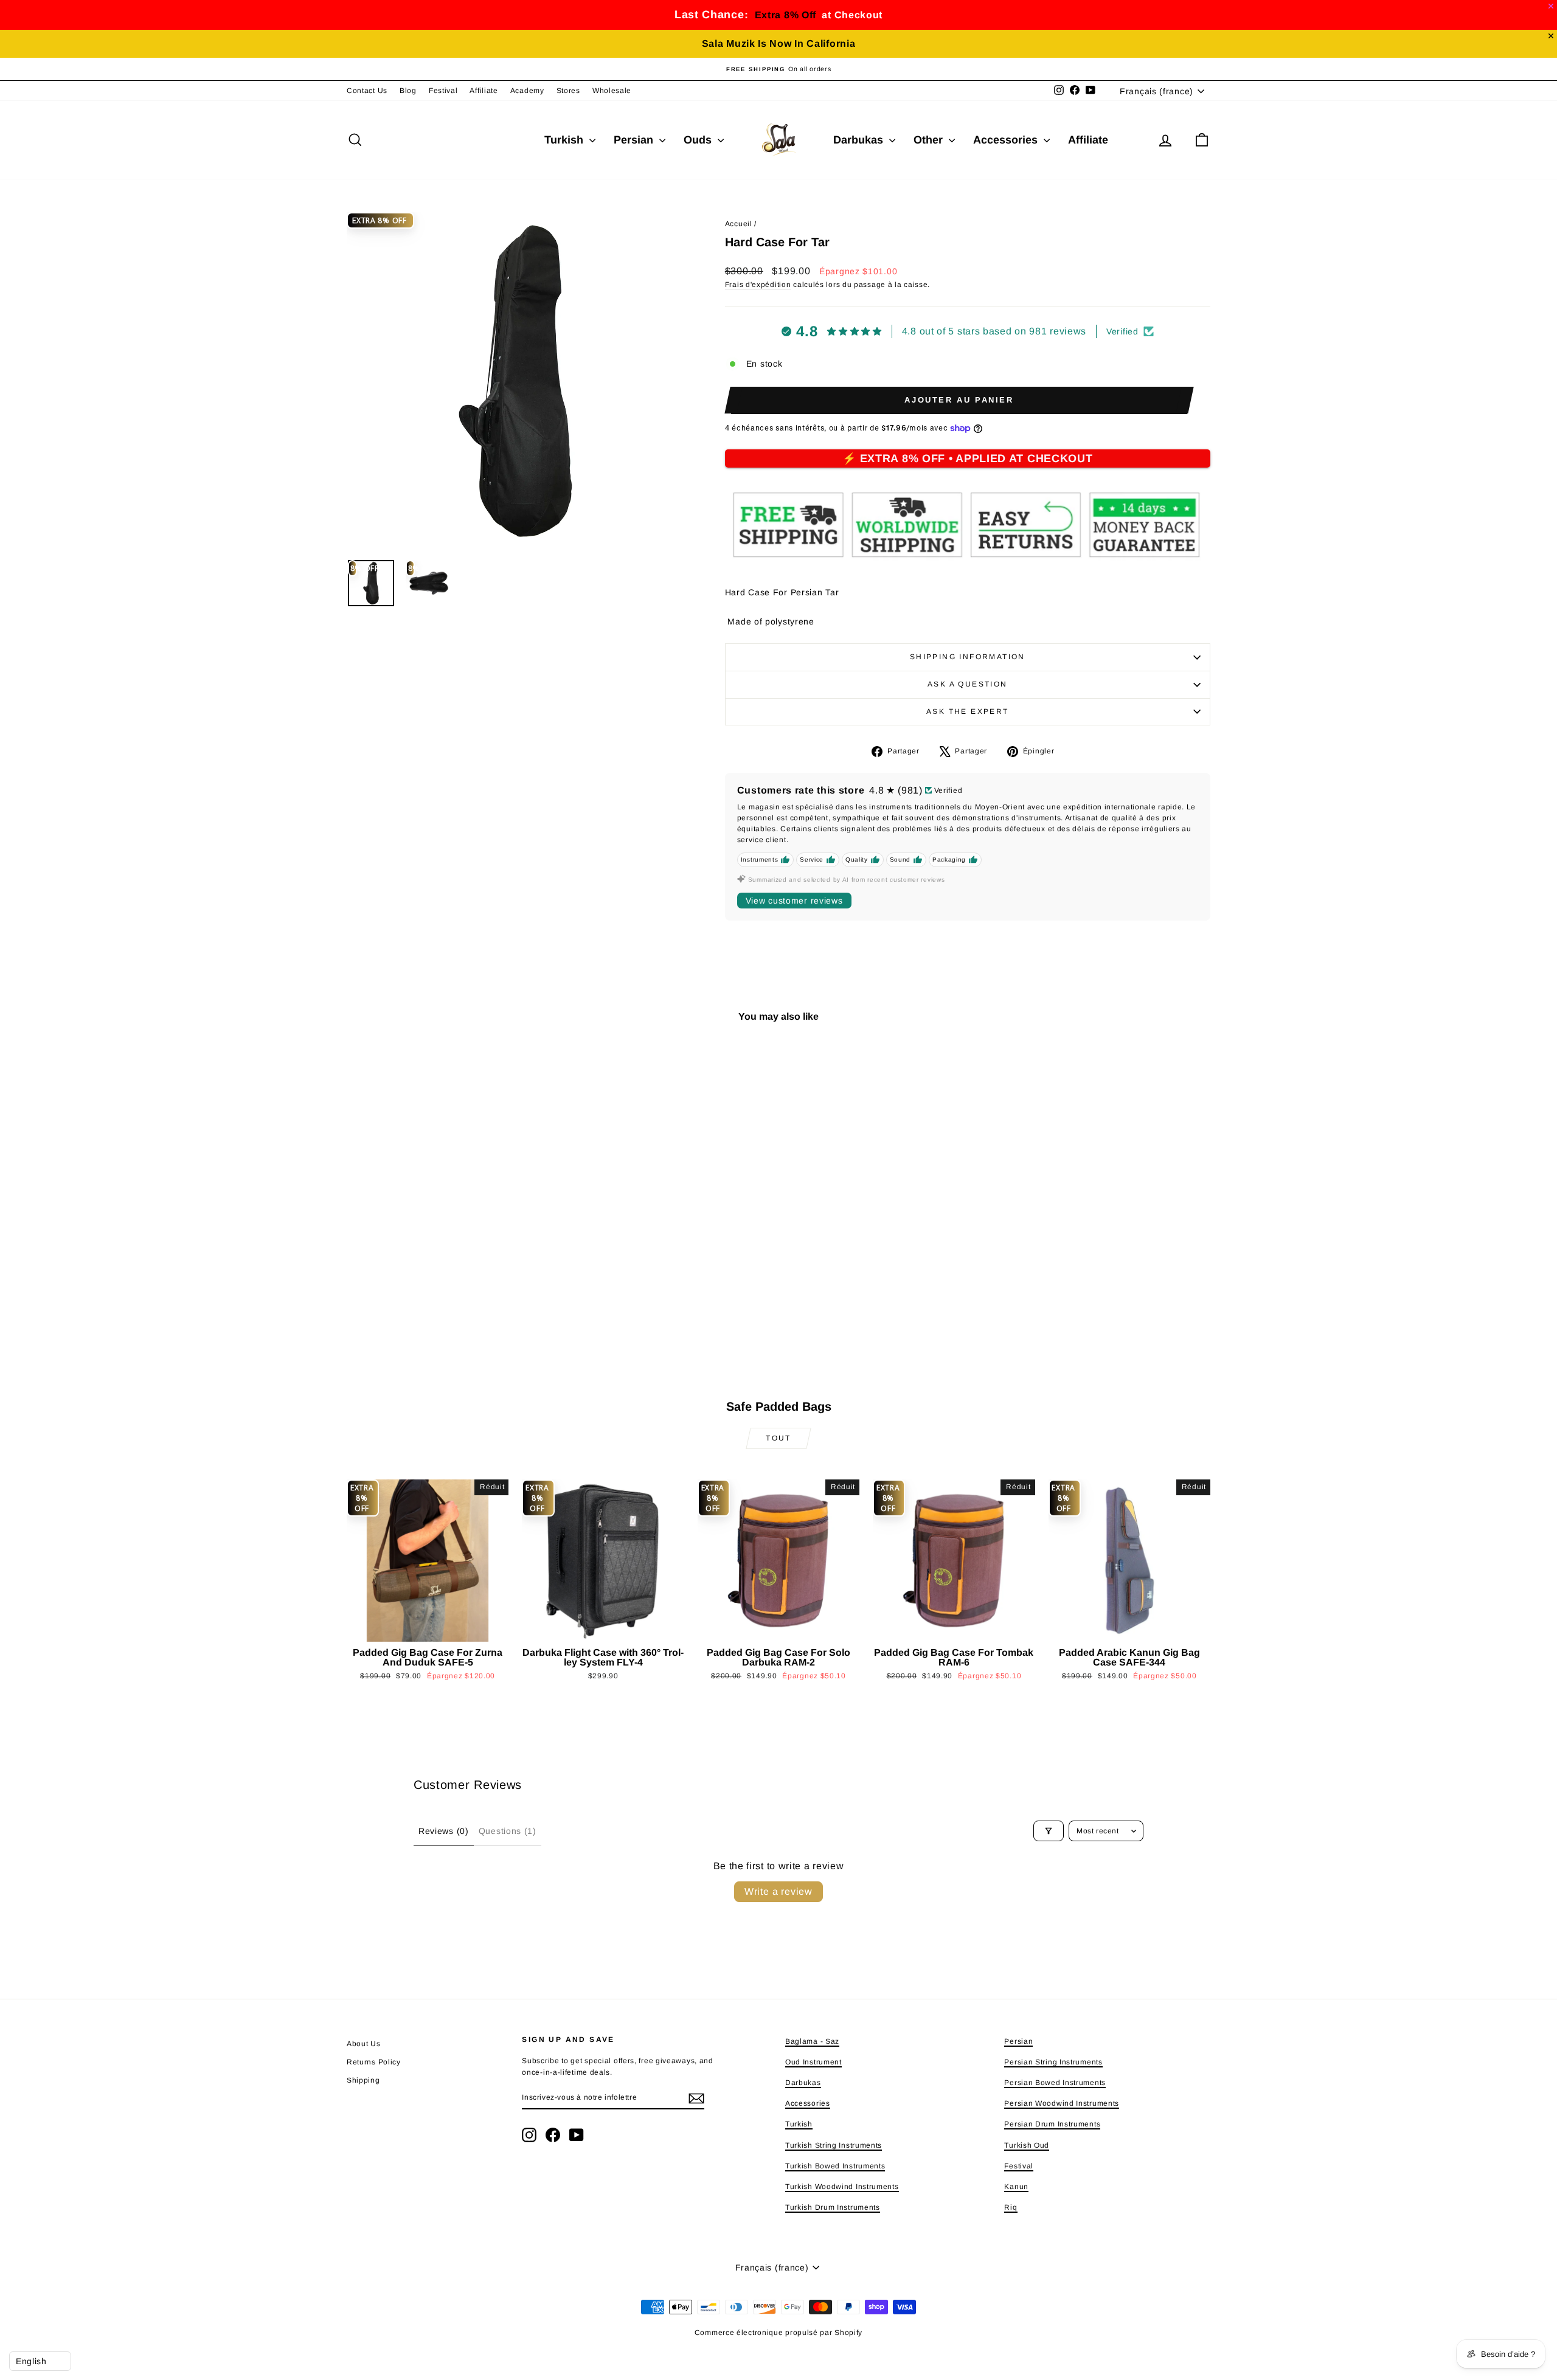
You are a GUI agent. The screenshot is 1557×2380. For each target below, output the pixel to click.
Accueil (739, 224)
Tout (778, 1438)
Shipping (363, 2080)
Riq (1011, 2207)
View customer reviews (794, 901)
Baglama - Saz (812, 2041)
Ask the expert (968, 711)
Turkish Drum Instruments (833, 2207)
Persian (635, 140)
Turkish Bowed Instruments (835, 2166)
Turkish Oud (1027, 2145)
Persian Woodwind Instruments (1062, 2103)
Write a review (778, 1891)
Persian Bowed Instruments (1055, 2083)
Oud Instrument (813, 2062)
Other (930, 140)
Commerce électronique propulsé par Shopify (778, 2333)
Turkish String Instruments (834, 2145)
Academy (527, 91)
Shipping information (968, 657)
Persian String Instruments (1053, 2062)
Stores (568, 91)
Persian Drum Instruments (1052, 2124)
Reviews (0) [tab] (444, 1831)
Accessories (1007, 140)
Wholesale (612, 91)
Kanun (1016, 2187)
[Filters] (1049, 1831)
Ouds (699, 140)
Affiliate (484, 91)
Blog (408, 91)
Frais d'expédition (758, 285)
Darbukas (860, 140)
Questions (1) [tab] (508, 1831)
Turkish (565, 140)
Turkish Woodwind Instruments (842, 2187)
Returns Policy (374, 2062)
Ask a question (968, 684)
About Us (364, 2044)
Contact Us (367, 91)
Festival (443, 91)
